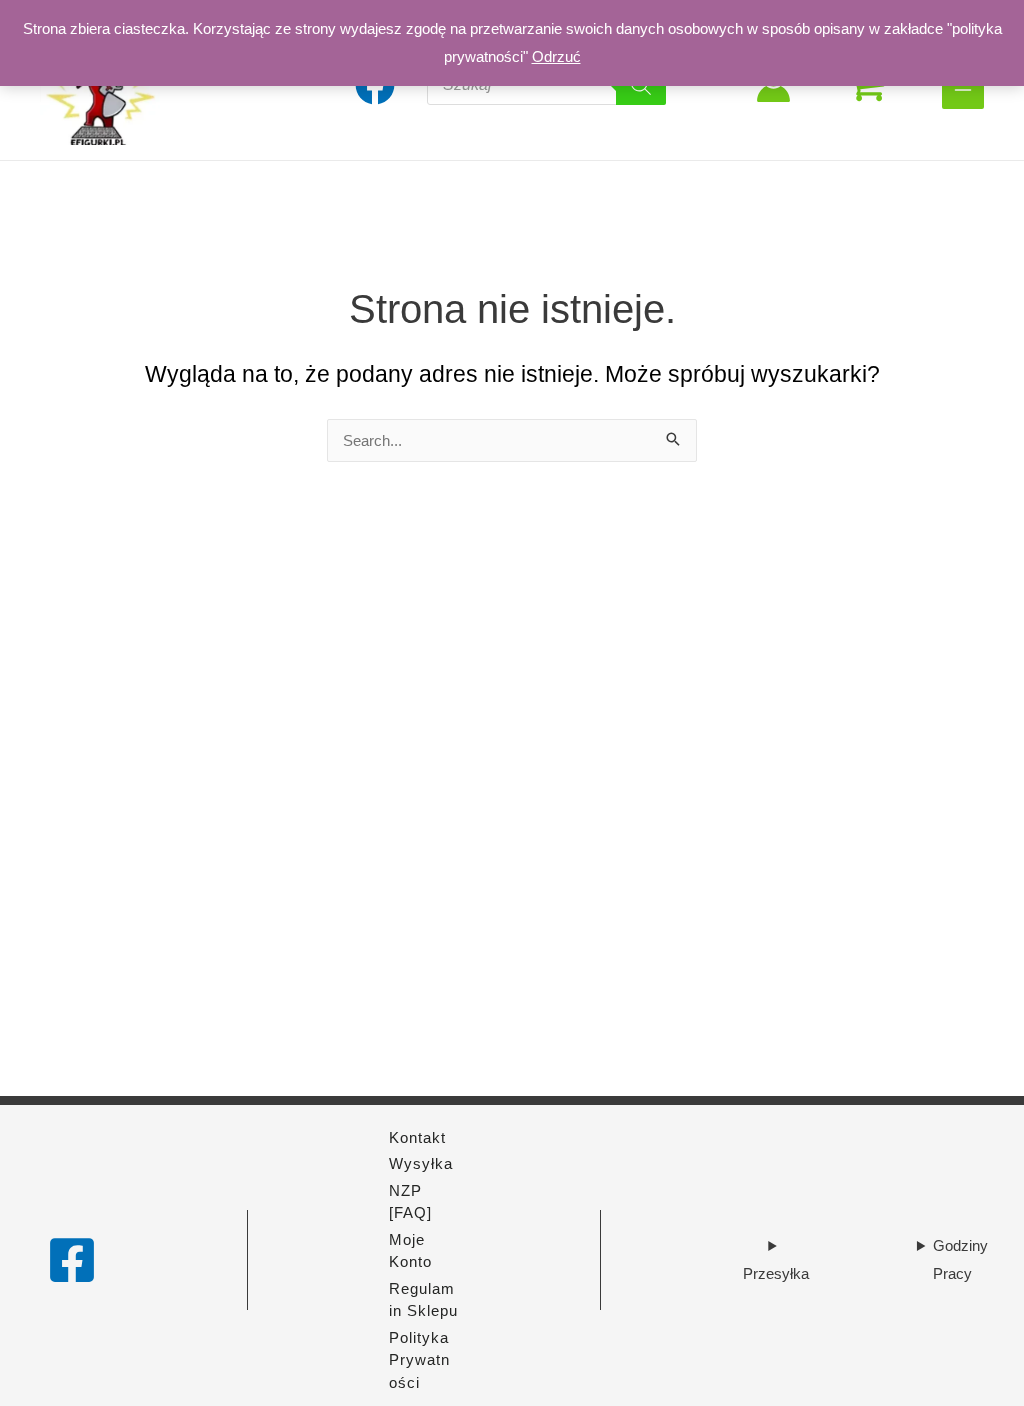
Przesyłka (776, 1273)
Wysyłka (421, 1163)
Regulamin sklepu (423, 1300)
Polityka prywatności (419, 1360)
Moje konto (410, 1251)
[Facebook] (72, 1260)
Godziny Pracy (960, 1259)
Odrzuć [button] (556, 56)
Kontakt (417, 1137)
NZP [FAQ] (410, 1202)
